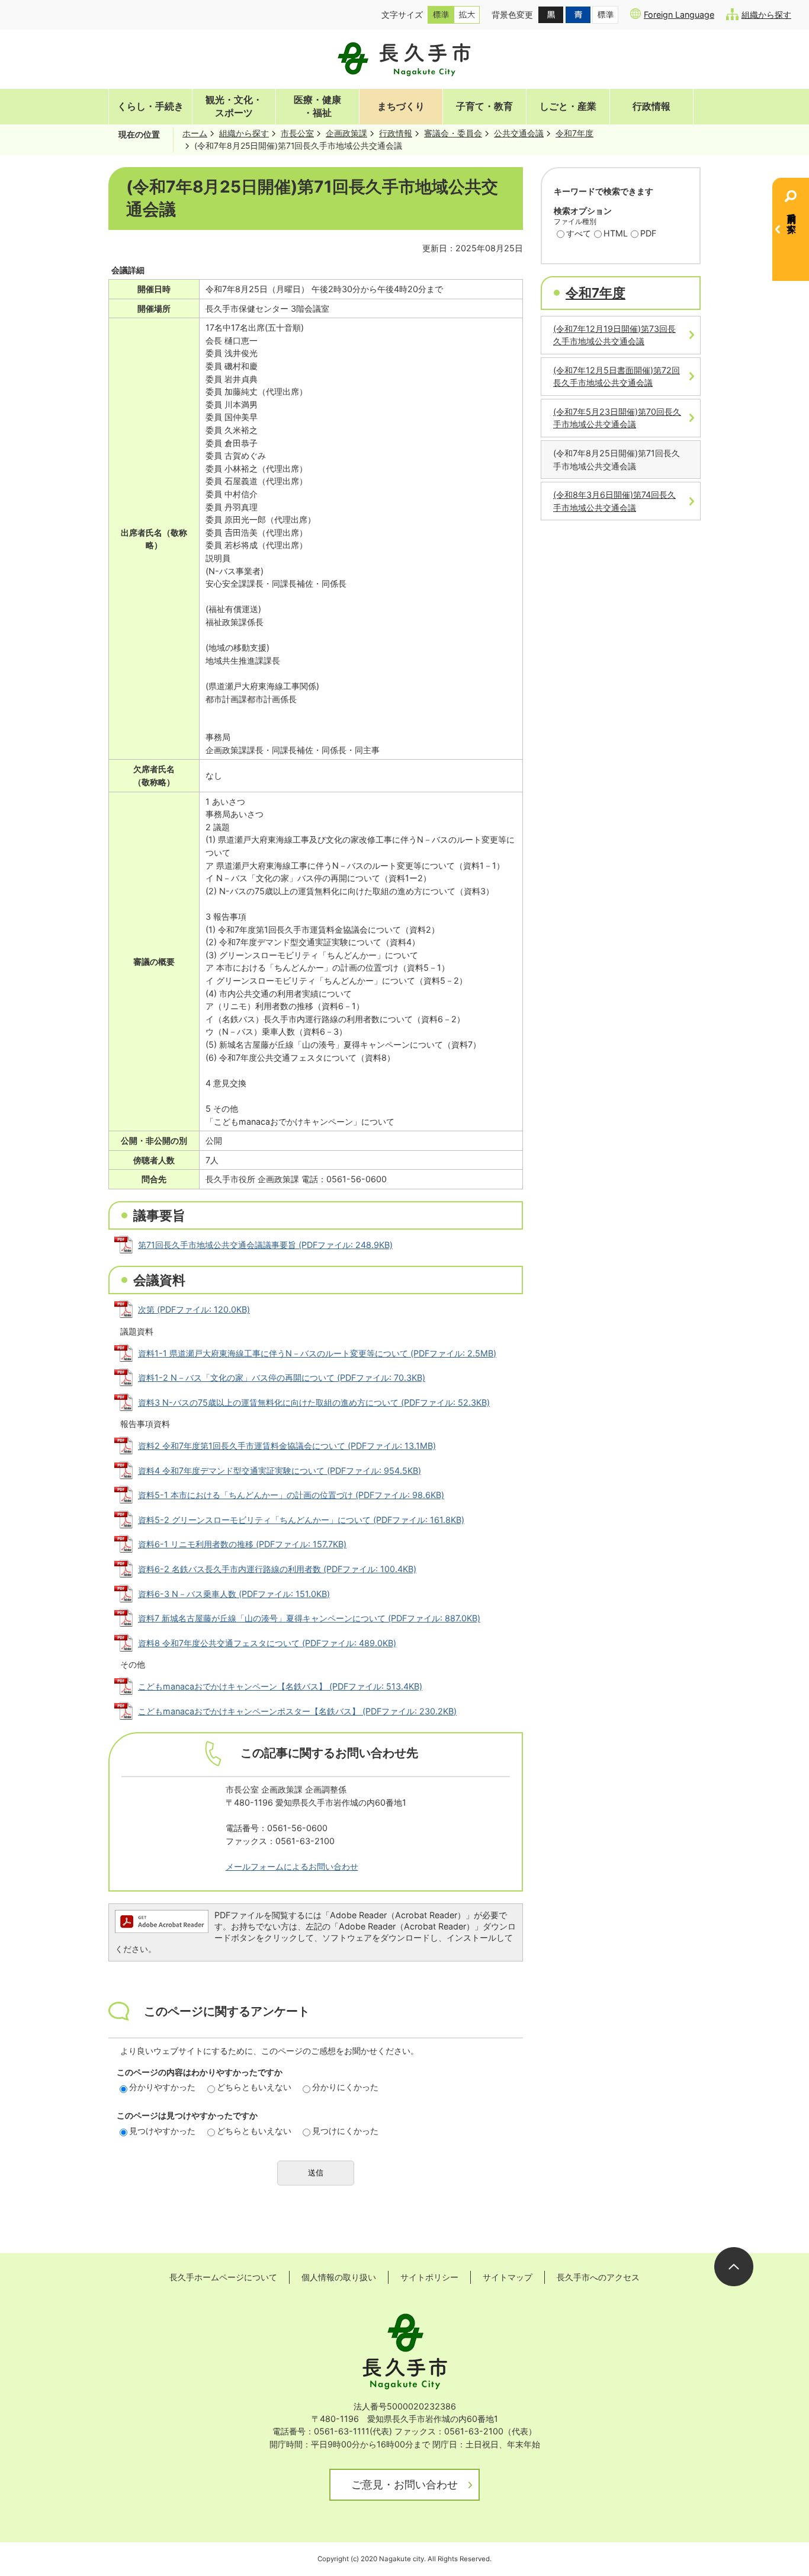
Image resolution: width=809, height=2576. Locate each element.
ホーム (195, 133)
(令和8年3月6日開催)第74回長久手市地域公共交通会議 (614, 501)
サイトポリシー (429, 2277)
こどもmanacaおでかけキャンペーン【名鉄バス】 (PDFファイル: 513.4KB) (280, 1686)
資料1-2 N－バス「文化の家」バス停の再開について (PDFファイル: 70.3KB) (282, 1377)
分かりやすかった (162, 2087)
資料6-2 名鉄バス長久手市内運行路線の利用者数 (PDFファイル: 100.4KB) (277, 1569)
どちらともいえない (254, 2087)
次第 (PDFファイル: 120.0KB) (194, 1309)
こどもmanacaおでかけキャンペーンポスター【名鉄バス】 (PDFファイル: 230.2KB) (297, 1711)
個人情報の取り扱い (339, 2277)
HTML (616, 233)
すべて (579, 233)
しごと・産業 (568, 106)
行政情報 (651, 106)
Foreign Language (679, 15)
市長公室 (297, 133)
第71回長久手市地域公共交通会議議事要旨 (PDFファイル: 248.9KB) (265, 1245)
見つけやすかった (162, 2131)
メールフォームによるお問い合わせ (292, 1866)
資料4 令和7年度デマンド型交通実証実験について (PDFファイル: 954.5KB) (280, 1471)
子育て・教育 (484, 106)
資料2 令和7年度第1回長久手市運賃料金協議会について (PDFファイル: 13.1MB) (287, 1446)
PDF (648, 233)
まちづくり (401, 106)
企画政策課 (346, 133)
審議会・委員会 (453, 133)
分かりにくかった (345, 2087)
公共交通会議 (519, 133)
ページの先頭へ (734, 2267)
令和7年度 (574, 133)
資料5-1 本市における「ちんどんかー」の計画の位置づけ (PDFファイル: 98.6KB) (291, 1495)
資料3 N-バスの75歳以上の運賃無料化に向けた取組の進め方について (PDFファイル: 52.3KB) (314, 1402)
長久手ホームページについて (223, 2277)
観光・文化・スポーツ (234, 106)
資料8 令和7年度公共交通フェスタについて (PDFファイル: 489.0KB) (267, 1643)
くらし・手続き (150, 106)
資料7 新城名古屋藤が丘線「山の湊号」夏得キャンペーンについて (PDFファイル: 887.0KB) (309, 1618)
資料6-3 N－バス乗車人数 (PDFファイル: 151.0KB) (234, 1594)
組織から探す (766, 15)
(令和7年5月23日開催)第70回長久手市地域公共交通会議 (617, 418)
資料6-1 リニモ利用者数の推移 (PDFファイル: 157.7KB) (242, 1544)
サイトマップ (508, 2277)
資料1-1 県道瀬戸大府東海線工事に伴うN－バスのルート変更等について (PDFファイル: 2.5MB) (317, 1353)
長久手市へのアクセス (598, 2277)
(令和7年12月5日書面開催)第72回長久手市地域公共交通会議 (617, 377)
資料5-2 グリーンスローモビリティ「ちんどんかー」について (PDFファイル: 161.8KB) (301, 1520)
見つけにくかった (345, 2131)
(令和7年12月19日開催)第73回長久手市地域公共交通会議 (614, 335)
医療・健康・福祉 (317, 106)
